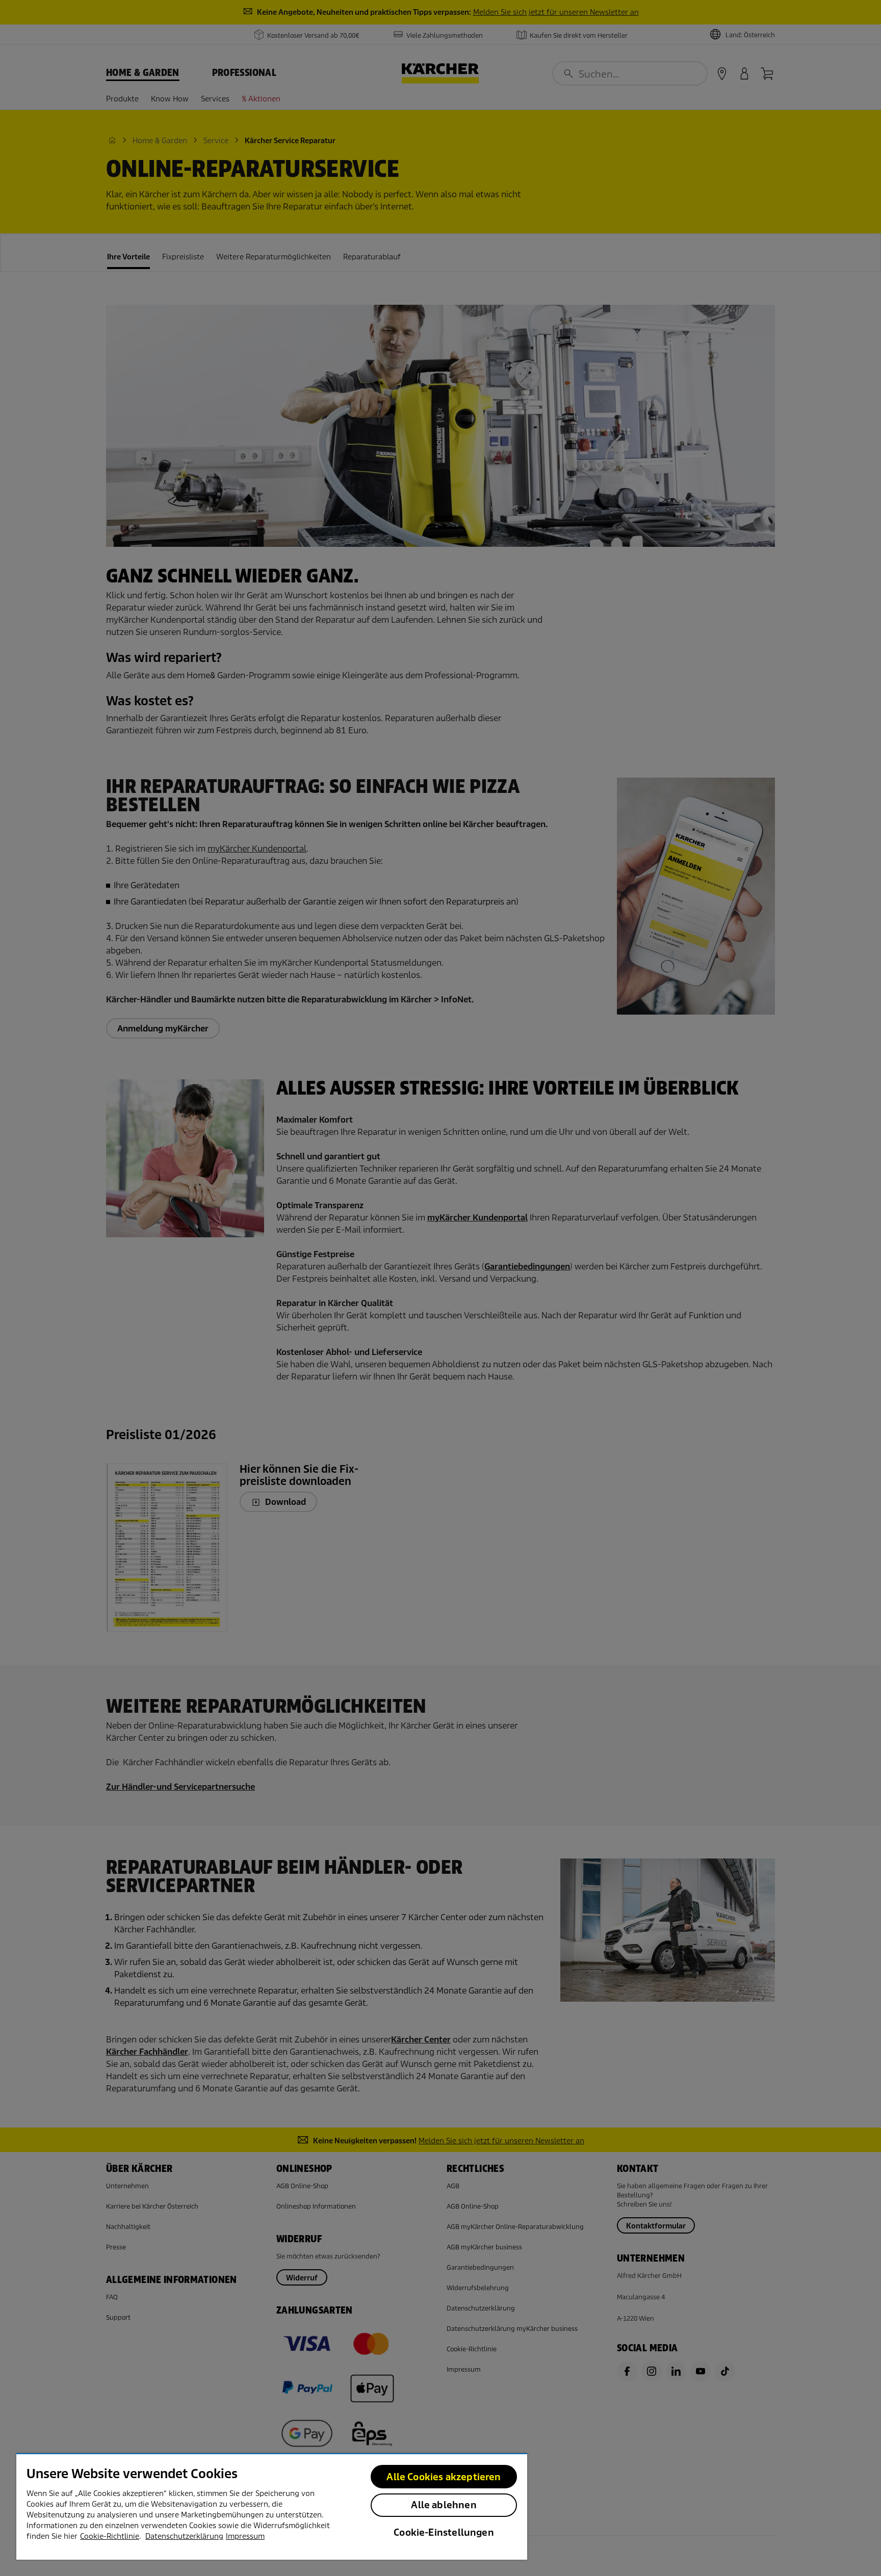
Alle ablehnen (444, 2505)
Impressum (245, 2536)
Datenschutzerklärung (184, 2536)
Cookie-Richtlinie (110, 2536)
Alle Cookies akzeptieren (444, 2477)
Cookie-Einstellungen (444, 2532)
